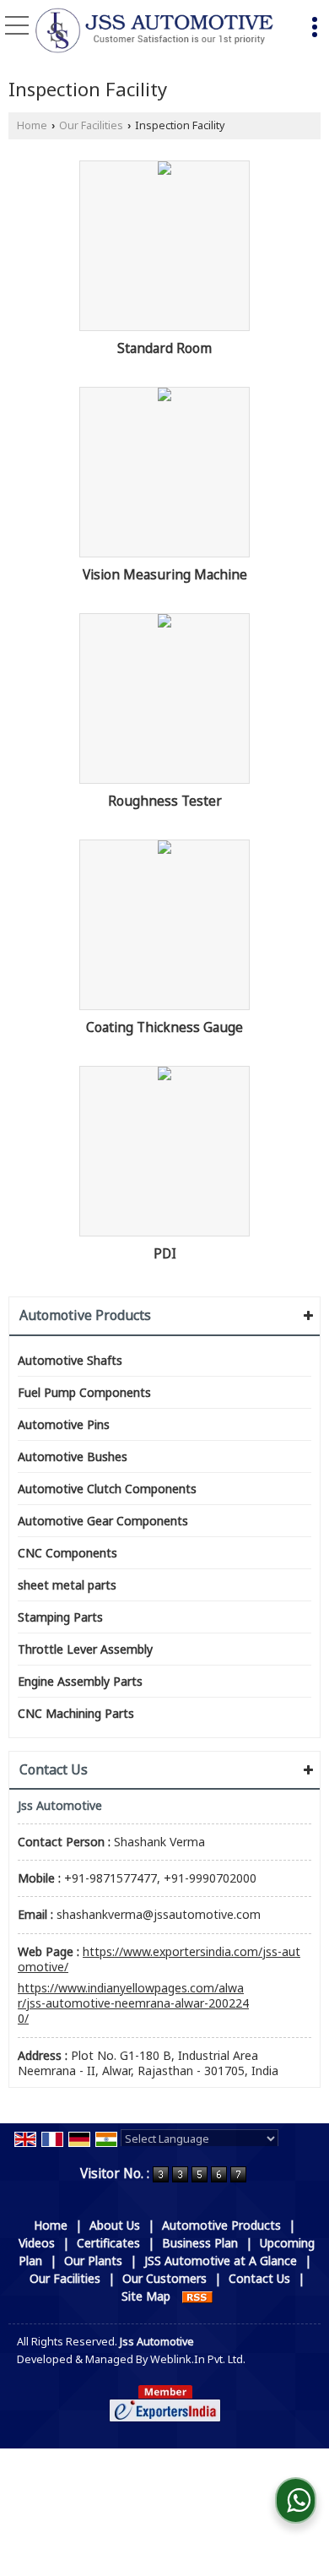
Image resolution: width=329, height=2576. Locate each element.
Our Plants (93, 2261)
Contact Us (259, 2278)
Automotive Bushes (73, 1456)
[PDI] (164, 1073)
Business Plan (200, 2243)
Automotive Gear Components (103, 1521)
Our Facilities (91, 125)
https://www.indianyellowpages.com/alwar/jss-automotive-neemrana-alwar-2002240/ (133, 2003)
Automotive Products (85, 1315)
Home (32, 125)
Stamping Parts (60, 1617)
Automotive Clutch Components (107, 1489)
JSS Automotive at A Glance (221, 2261)
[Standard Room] (164, 168)
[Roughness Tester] (164, 621)
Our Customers (164, 2278)
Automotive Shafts (70, 1360)
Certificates (108, 2243)
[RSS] (197, 2296)
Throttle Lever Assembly (85, 1649)
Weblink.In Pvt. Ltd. (198, 2359)
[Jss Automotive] (154, 32)
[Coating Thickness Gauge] (164, 847)
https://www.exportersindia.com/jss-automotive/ (159, 1959)
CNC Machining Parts (76, 1713)
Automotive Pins (64, 1424)
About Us (115, 2225)
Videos (37, 2243)
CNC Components (67, 1553)
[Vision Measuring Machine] (164, 394)
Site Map (146, 2296)
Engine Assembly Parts (80, 1681)
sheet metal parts (67, 1585)
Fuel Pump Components (84, 1392)
